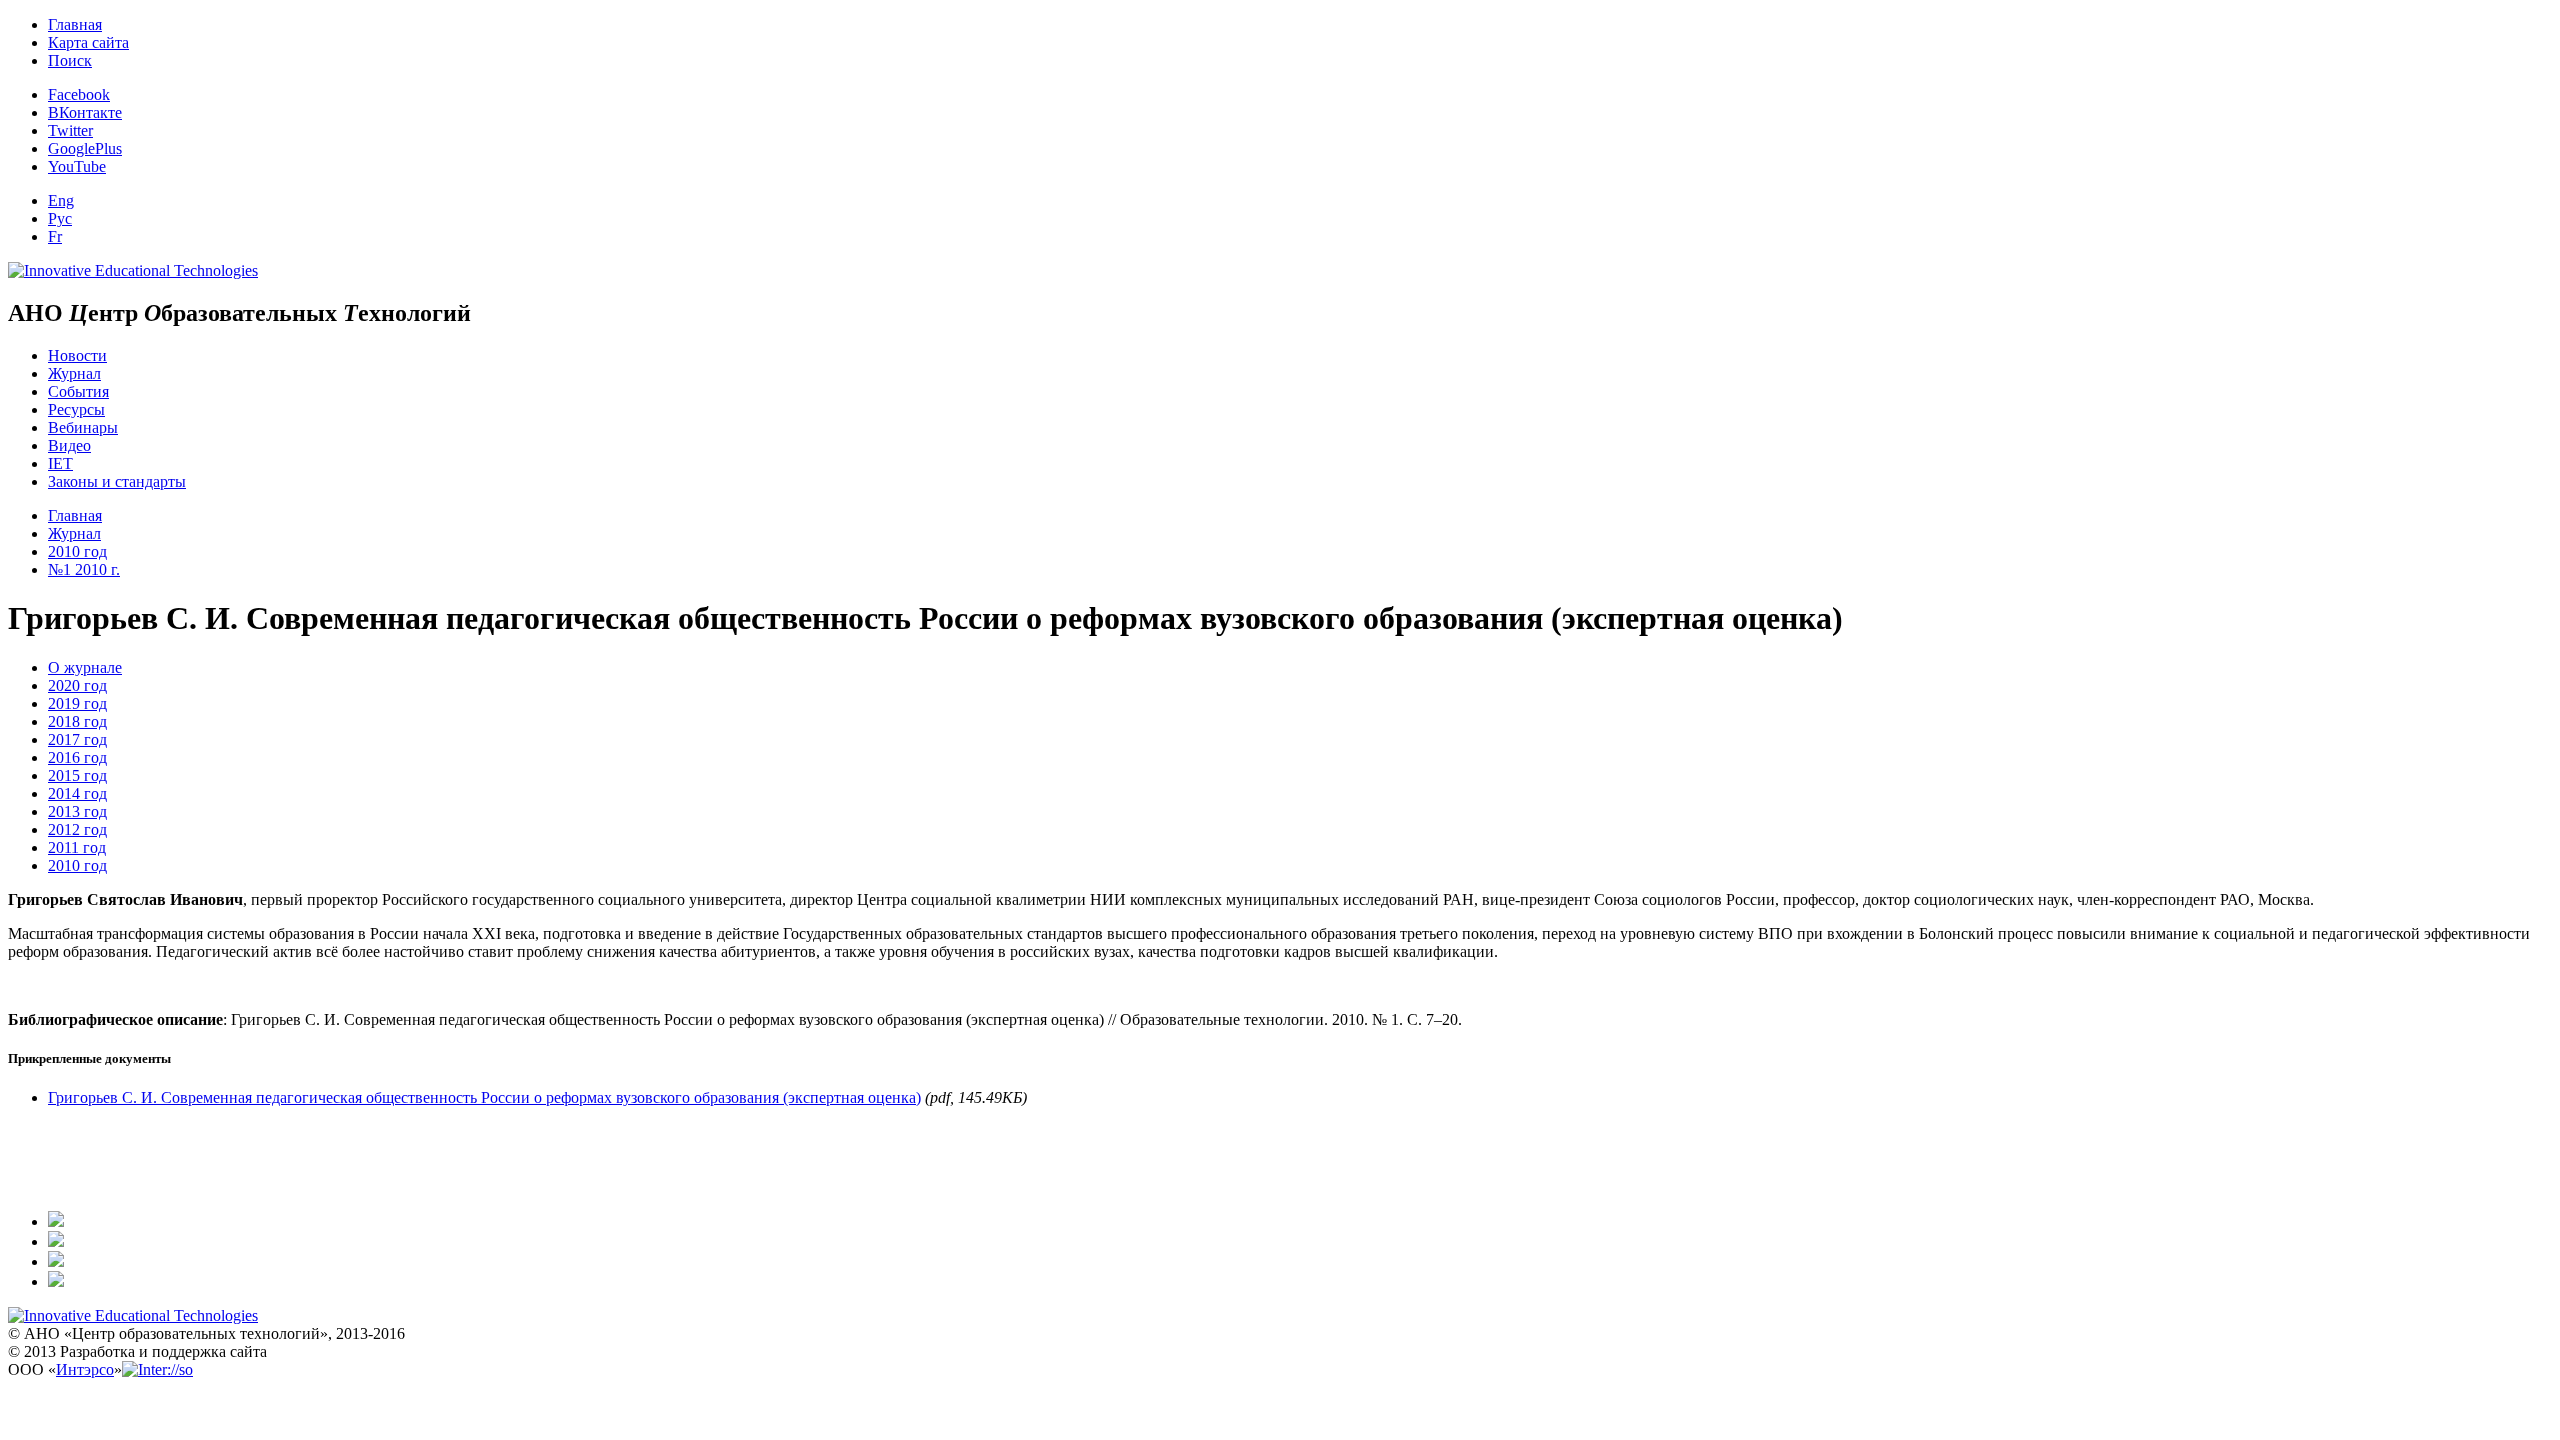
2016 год (77, 757)
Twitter (70, 130)
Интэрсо (85, 1369)
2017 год (77, 739)
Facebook (79, 94)
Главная (75, 24)
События (78, 391)
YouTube (77, 166)
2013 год (77, 811)
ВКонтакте (85, 112)
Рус (60, 218)
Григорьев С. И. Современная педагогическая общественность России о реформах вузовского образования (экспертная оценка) (484, 1097)
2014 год (77, 793)
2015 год (77, 775)
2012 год (77, 829)
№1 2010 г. (84, 569)
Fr (55, 236)
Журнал (74, 373)
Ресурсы (76, 409)
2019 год (77, 703)
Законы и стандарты (117, 481)
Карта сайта (88, 42)
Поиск (70, 60)
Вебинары (83, 427)
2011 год (77, 847)
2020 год (77, 685)
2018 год (77, 721)
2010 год (77, 551)
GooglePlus (85, 148)
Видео (69, 445)
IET (60, 463)
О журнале (85, 667)
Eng (61, 200)
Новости (77, 355)
